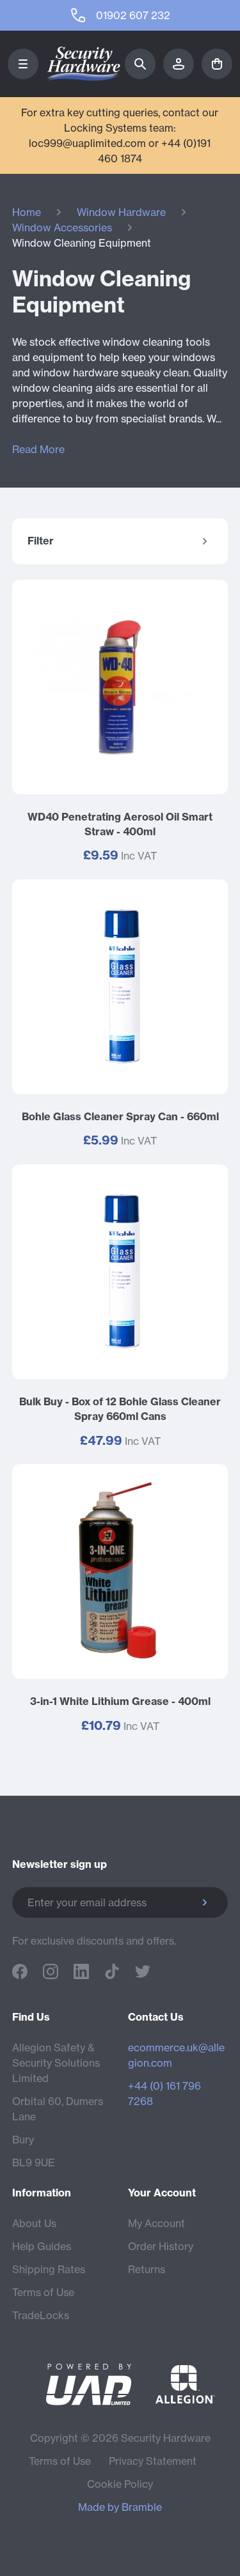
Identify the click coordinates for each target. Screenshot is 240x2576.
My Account (156, 2223)
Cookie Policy (120, 2484)
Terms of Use (43, 2292)
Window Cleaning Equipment (82, 243)
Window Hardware (121, 212)
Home (27, 212)
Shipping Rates (49, 2269)
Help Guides (42, 2246)
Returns (147, 2269)
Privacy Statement (153, 2461)
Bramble (142, 2507)
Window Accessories (62, 228)
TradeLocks (41, 2315)
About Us (34, 2223)
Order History (161, 2246)
